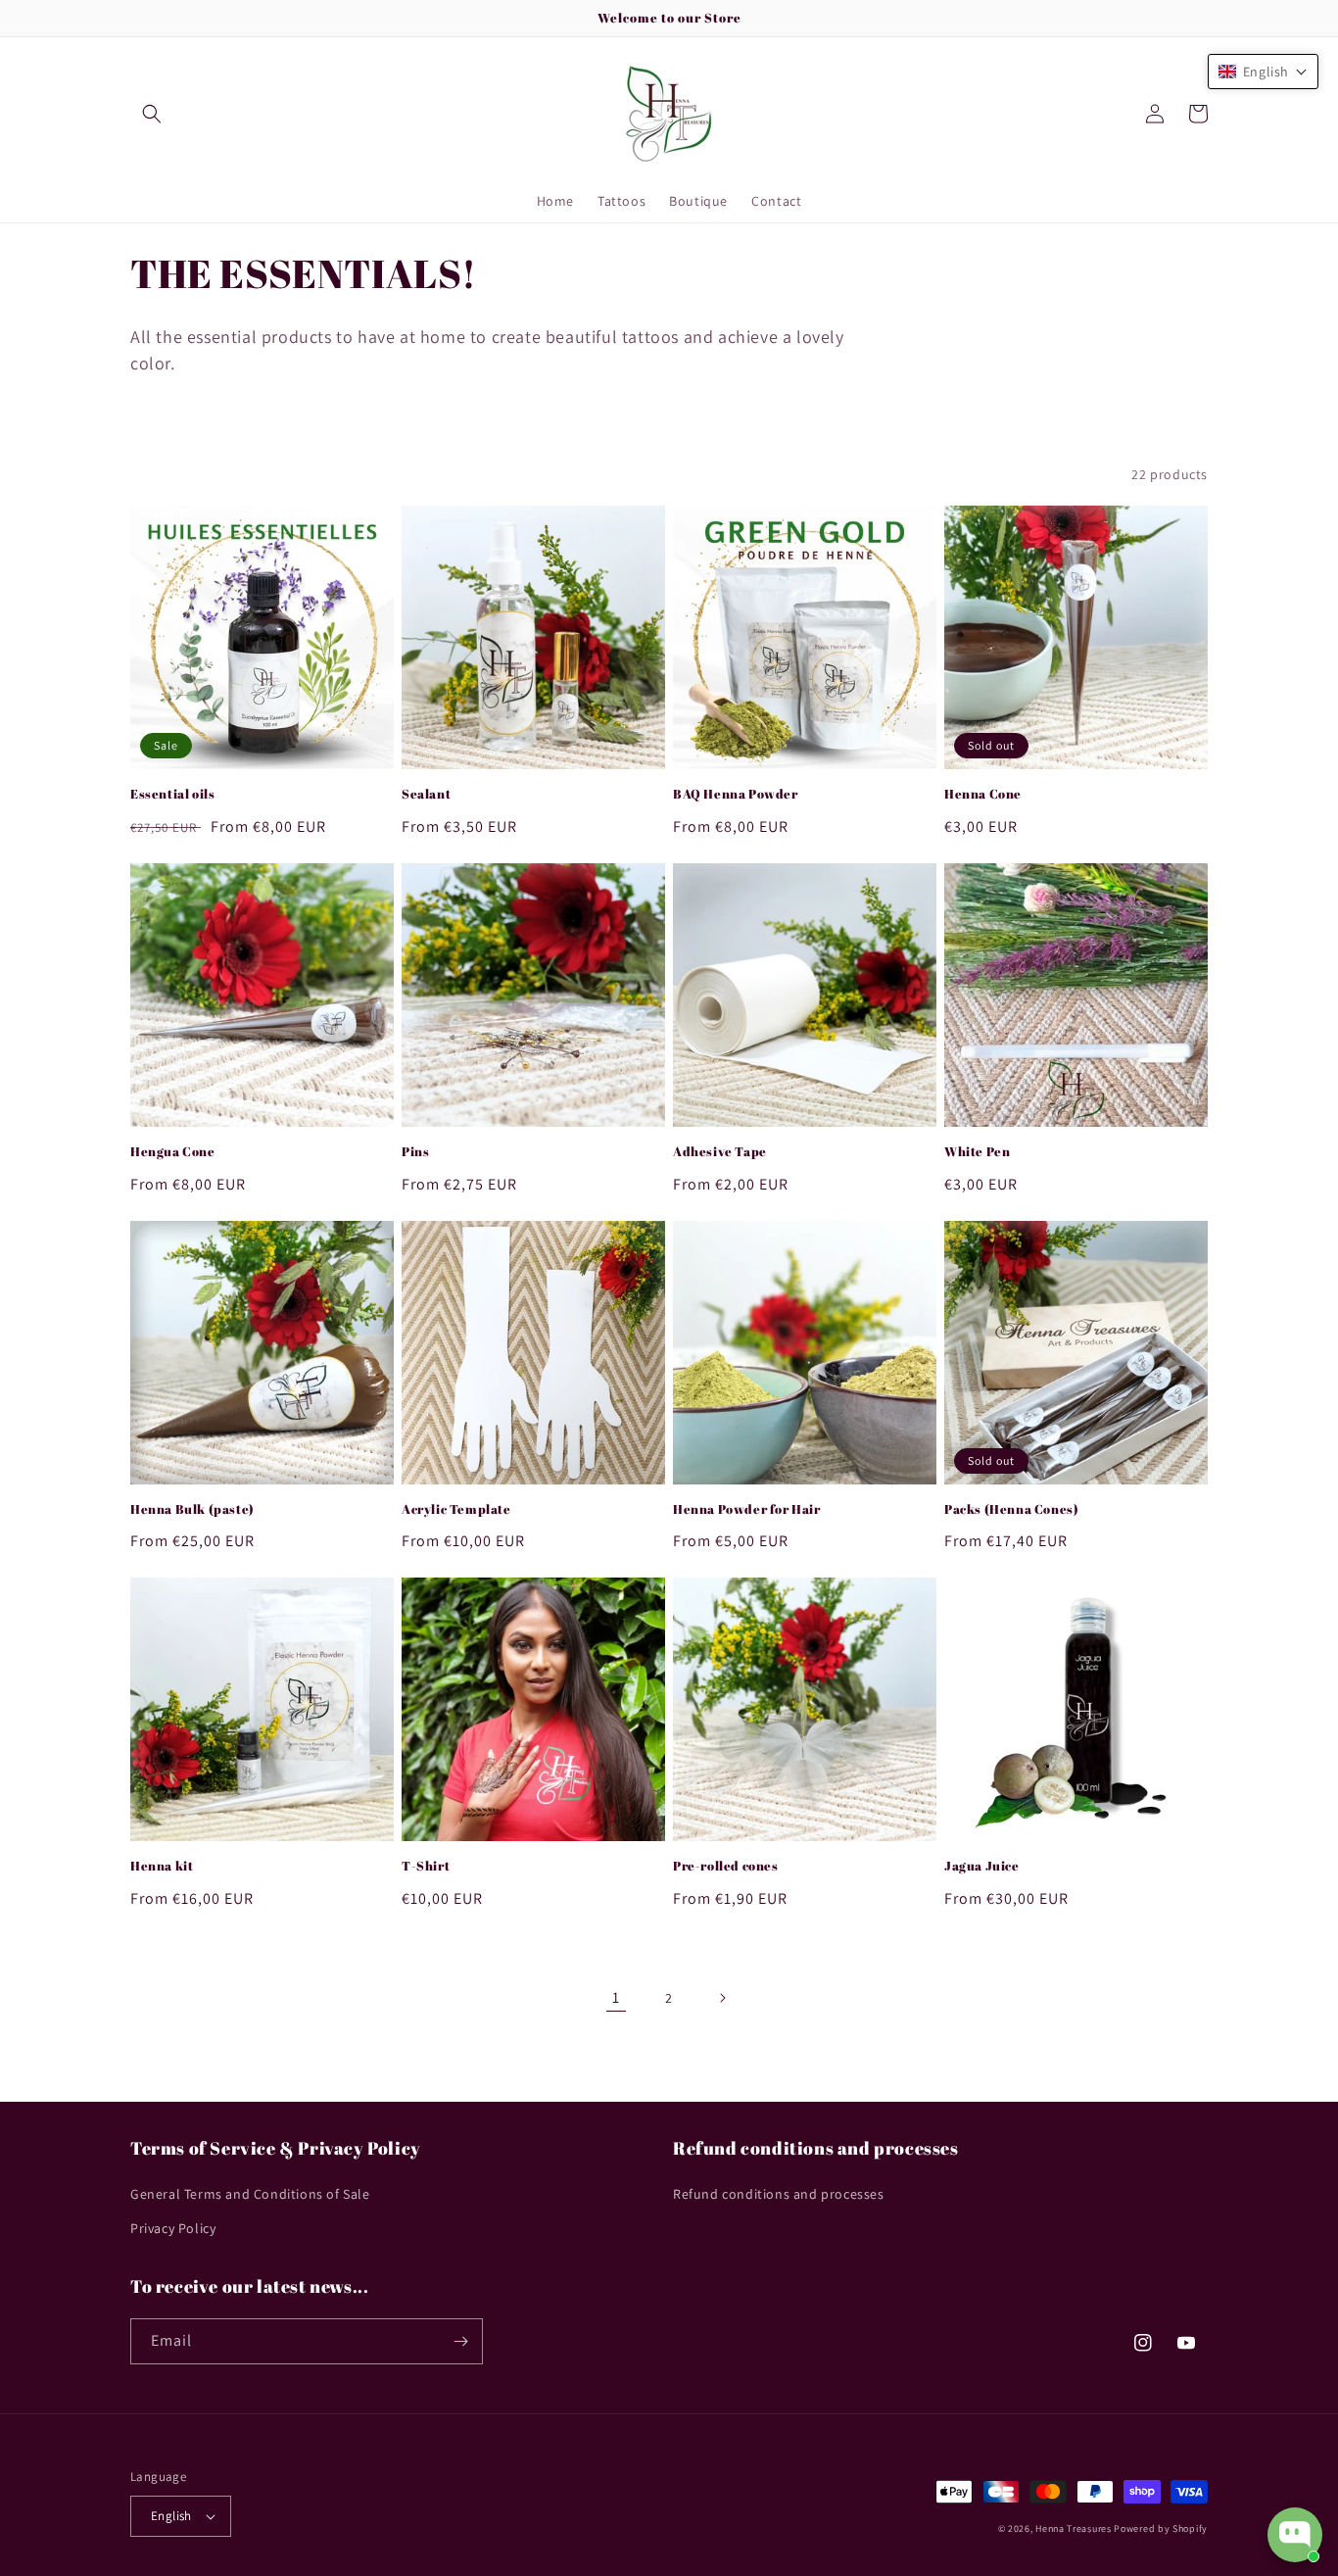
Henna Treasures (1074, 2528)
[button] (152, 114)
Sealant (426, 794)
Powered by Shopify (1161, 2528)
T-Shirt (426, 1866)
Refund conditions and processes (779, 2194)
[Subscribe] (460, 2341)
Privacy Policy (173, 2228)
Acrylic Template (456, 1509)
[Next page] (722, 1998)
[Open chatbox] (1295, 2535)
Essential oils (172, 794)
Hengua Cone (173, 1152)
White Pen (977, 1152)
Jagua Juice (982, 1866)
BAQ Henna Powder (736, 794)
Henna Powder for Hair (747, 1509)
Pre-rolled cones (726, 1866)
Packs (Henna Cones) (1011, 1509)
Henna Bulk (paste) (192, 1509)
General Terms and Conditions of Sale (250, 2194)
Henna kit (162, 1866)
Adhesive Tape (720, 1152)
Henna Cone (983, 794)
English (171, 2516)
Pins (415, 1152)
